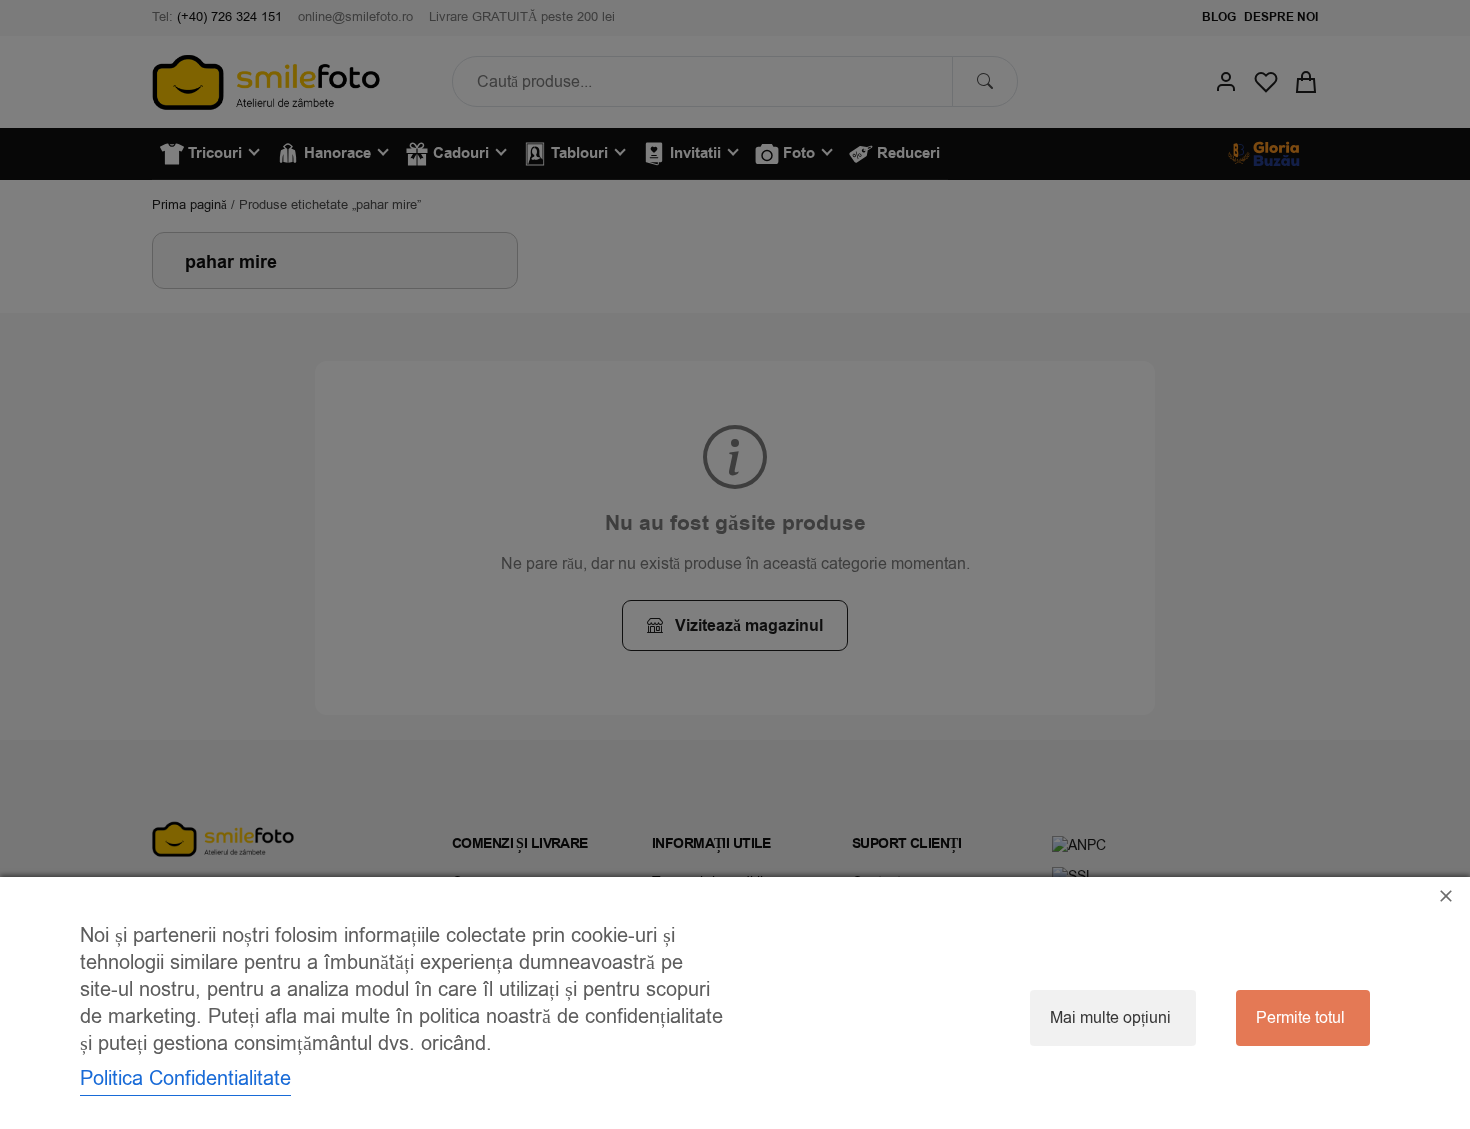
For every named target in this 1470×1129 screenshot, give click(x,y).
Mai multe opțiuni (1110, 1018)
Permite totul (1300, 1018)
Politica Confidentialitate (185, 1078)
